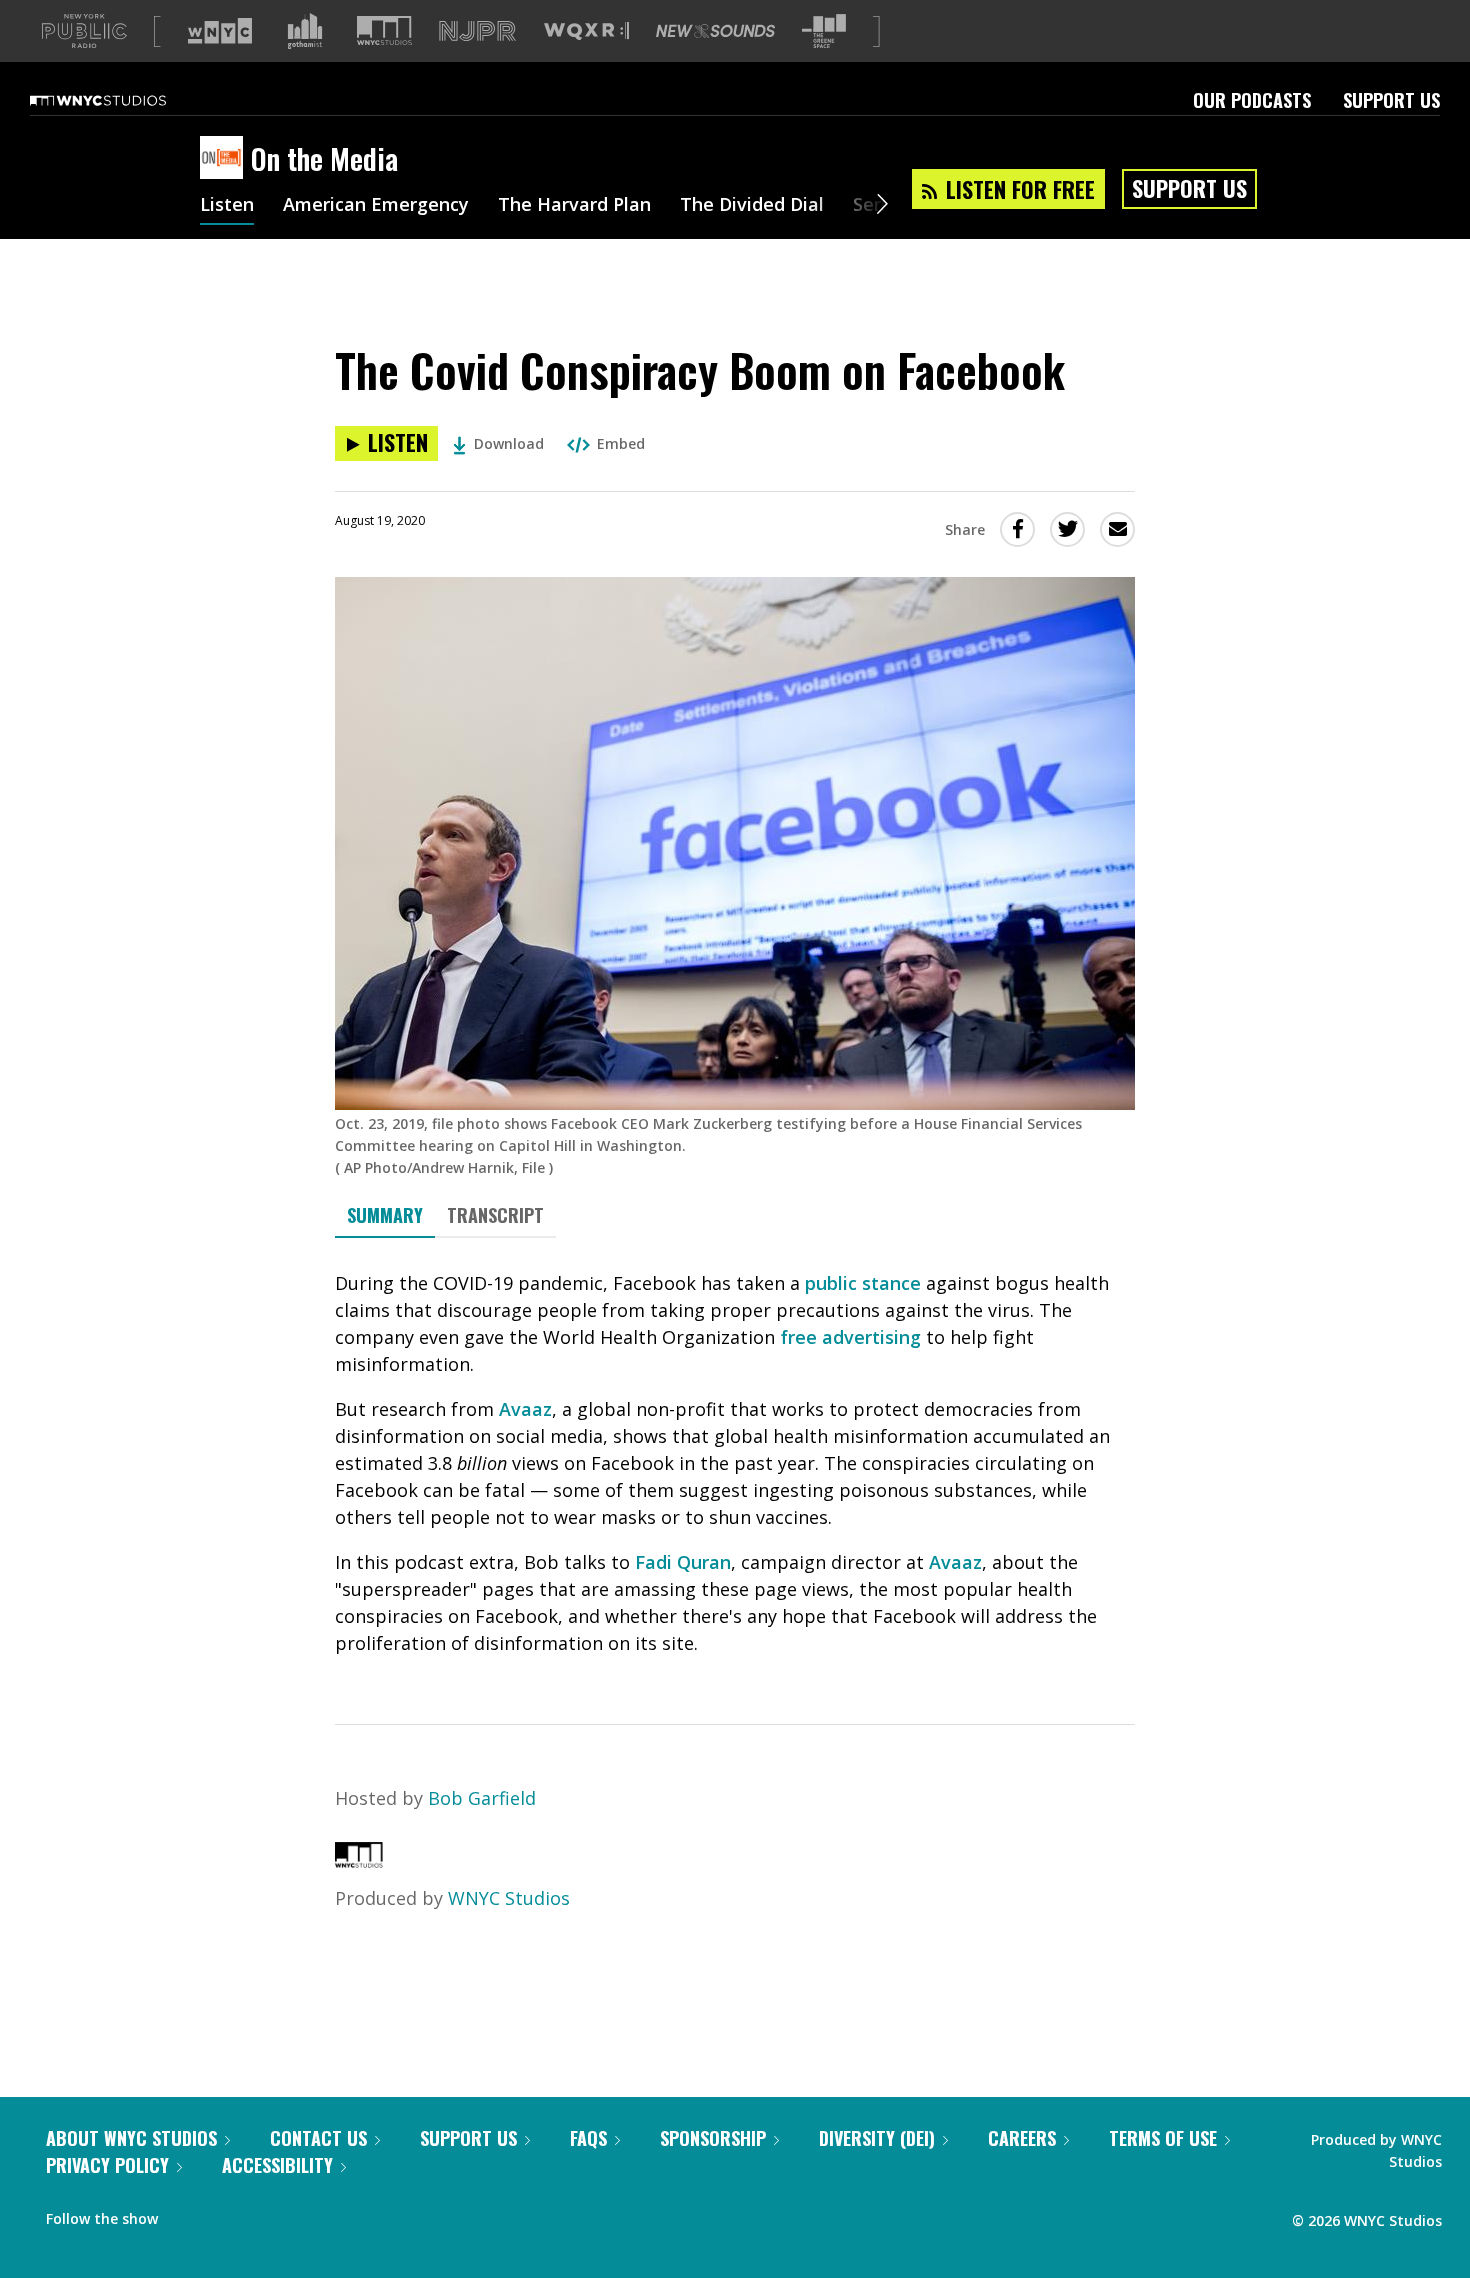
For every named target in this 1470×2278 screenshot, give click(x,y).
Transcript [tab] (495, 1215)
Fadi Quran (683, 1562)
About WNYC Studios (131, 2138)
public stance (863, 1283)
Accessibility (277, 2165)
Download (509, 443)
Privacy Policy (107, 2165)
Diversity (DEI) (877, 2138)
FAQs (588, 2138)
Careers (1022, 2138)
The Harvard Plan (574, 206)
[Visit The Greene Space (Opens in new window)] (824, 31)
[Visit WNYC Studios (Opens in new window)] (384, 30)
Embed (621, 443)
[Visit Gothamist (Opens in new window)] (305, 31)
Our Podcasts (1252, 100)
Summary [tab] (385, 1215)
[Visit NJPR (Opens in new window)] (477, 31)
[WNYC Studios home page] (123, 100)
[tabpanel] (735, 1463)
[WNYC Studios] (359, 1861)
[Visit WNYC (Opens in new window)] (220, 31)
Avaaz (525, 1409)
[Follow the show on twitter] (226, 2214)
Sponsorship (713, 2138)
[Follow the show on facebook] (187, 2214)
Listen (227, 206)
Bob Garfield (482, 1798)
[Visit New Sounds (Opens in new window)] (715, 31)
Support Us (1391, 100)
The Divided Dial (752, 206)
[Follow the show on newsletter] (264, 2214)
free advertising (850, 1337)
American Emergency (376, 206)
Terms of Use (1163, 2138)
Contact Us (318, 2138)
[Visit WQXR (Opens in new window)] (586, 31)
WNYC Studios (509, 1898)
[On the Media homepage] (225, 159)
